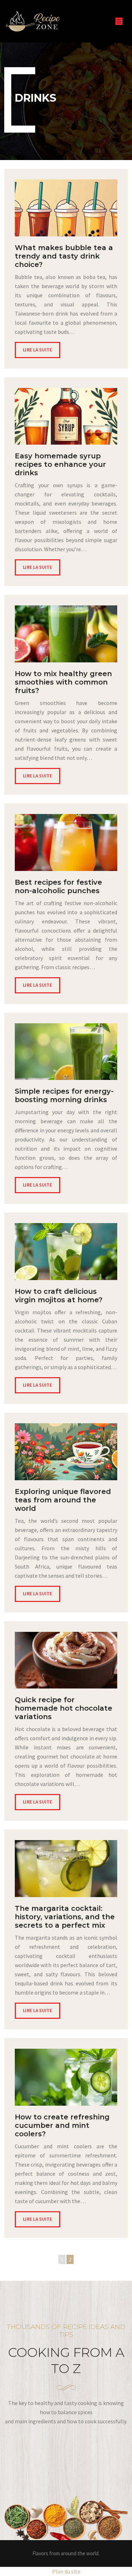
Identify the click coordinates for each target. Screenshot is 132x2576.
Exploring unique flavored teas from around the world (63, 1500)
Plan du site (66, 2571)
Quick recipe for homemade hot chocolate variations (64, 1708)
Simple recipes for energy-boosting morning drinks (64, 1095)
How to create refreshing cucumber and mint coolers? (62, 2125)
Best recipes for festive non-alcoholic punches (58, 886)
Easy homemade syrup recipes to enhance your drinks (60, 464)
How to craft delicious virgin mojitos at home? (59, 1296)
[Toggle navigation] (119, 21)
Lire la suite (37, 350)
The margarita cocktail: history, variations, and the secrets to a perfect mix (65, 1917)
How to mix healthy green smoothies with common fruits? (63, 682)
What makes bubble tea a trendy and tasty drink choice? (64, 256)
